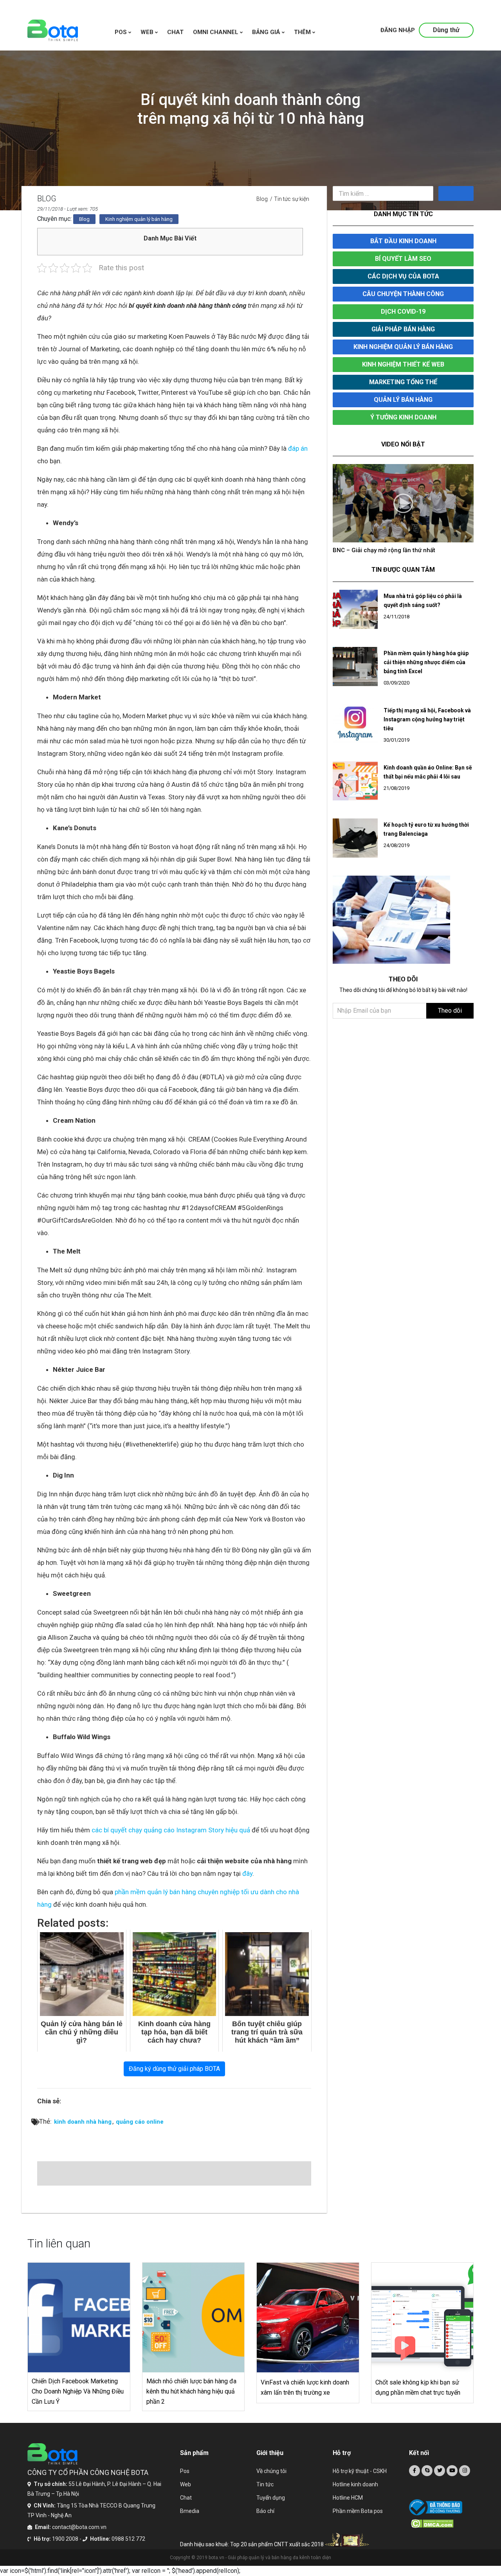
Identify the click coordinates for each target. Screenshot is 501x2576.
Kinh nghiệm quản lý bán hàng (139, 219)
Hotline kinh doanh (355, 2484)
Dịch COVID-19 (403, 312)
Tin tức (265, 2484)
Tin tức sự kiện (292, 199)
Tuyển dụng (271, 2498)
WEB (148, 32)
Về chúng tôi (271, 2471)
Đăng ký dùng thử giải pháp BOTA (174, 2069)
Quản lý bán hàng (403, 400)
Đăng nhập (398, 30)
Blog (262, 199)
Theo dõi (450, 1018)
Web (186, 2484)
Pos (122, 32)
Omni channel (216, 32)
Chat (186, 2498)
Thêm (303, 32)
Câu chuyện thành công (403, 294)
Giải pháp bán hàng (403, 329)
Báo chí (265, 2511)
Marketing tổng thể (403, 382)
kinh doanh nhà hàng (83, 2122)
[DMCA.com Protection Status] (442, 2524)
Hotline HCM (348, 2498)
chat (175, 32)
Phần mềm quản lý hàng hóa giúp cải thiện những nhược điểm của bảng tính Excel (426, 670)
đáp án (298, 448)
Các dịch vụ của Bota (403, 276)
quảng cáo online (140, 2122)
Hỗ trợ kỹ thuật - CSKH (360, 2471)
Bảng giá (267, 32)
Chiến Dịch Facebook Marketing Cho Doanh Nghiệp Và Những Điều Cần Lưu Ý (78, 2391)
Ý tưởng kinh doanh (403, 417)
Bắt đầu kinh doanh (403, 241)
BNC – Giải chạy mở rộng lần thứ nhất (384, 550)
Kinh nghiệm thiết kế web (403, 364)
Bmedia (190, 2511)
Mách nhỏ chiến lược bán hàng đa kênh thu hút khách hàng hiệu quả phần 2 (191, 2391)
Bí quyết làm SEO (403, 259)
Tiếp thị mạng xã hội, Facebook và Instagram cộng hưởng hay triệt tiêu (427, 727)
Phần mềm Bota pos (358, 2511)
